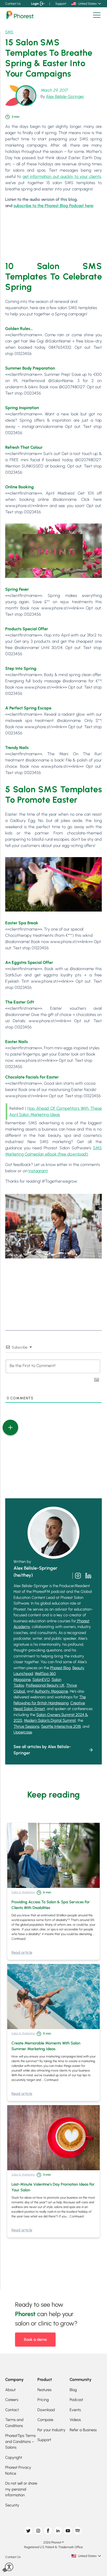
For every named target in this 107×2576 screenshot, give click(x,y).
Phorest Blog (60, 1668)
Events (75, 2410)
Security (12, 2505)
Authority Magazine (51, 1691)
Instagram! (38, 1171)
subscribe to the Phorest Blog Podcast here (53, 206)
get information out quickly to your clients (62, 176)
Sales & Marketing (23, 1892)
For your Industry (51, 2430)
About (10, 2390)
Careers (12, 2400)
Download (46, 2410)
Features (44, 2390)
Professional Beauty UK (45, 1685)
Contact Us (13, 4)
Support (61, 4)
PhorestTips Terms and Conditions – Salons (20, 2441)
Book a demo (35, 2340)
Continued (18, 1939)
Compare (45, 2420)
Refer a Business (83, 2430)
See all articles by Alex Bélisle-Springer (42, 1750)
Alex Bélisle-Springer (65, 96)
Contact (12, 2410)
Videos (75, 2420)
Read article (22, 1953)
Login (35, 4)
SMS (9, 32)
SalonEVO (41, 1680)
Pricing (43, 2400)
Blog (73, 2390)
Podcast (76, 2400)
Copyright (14, 2458)
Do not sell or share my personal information (21, 2489)
